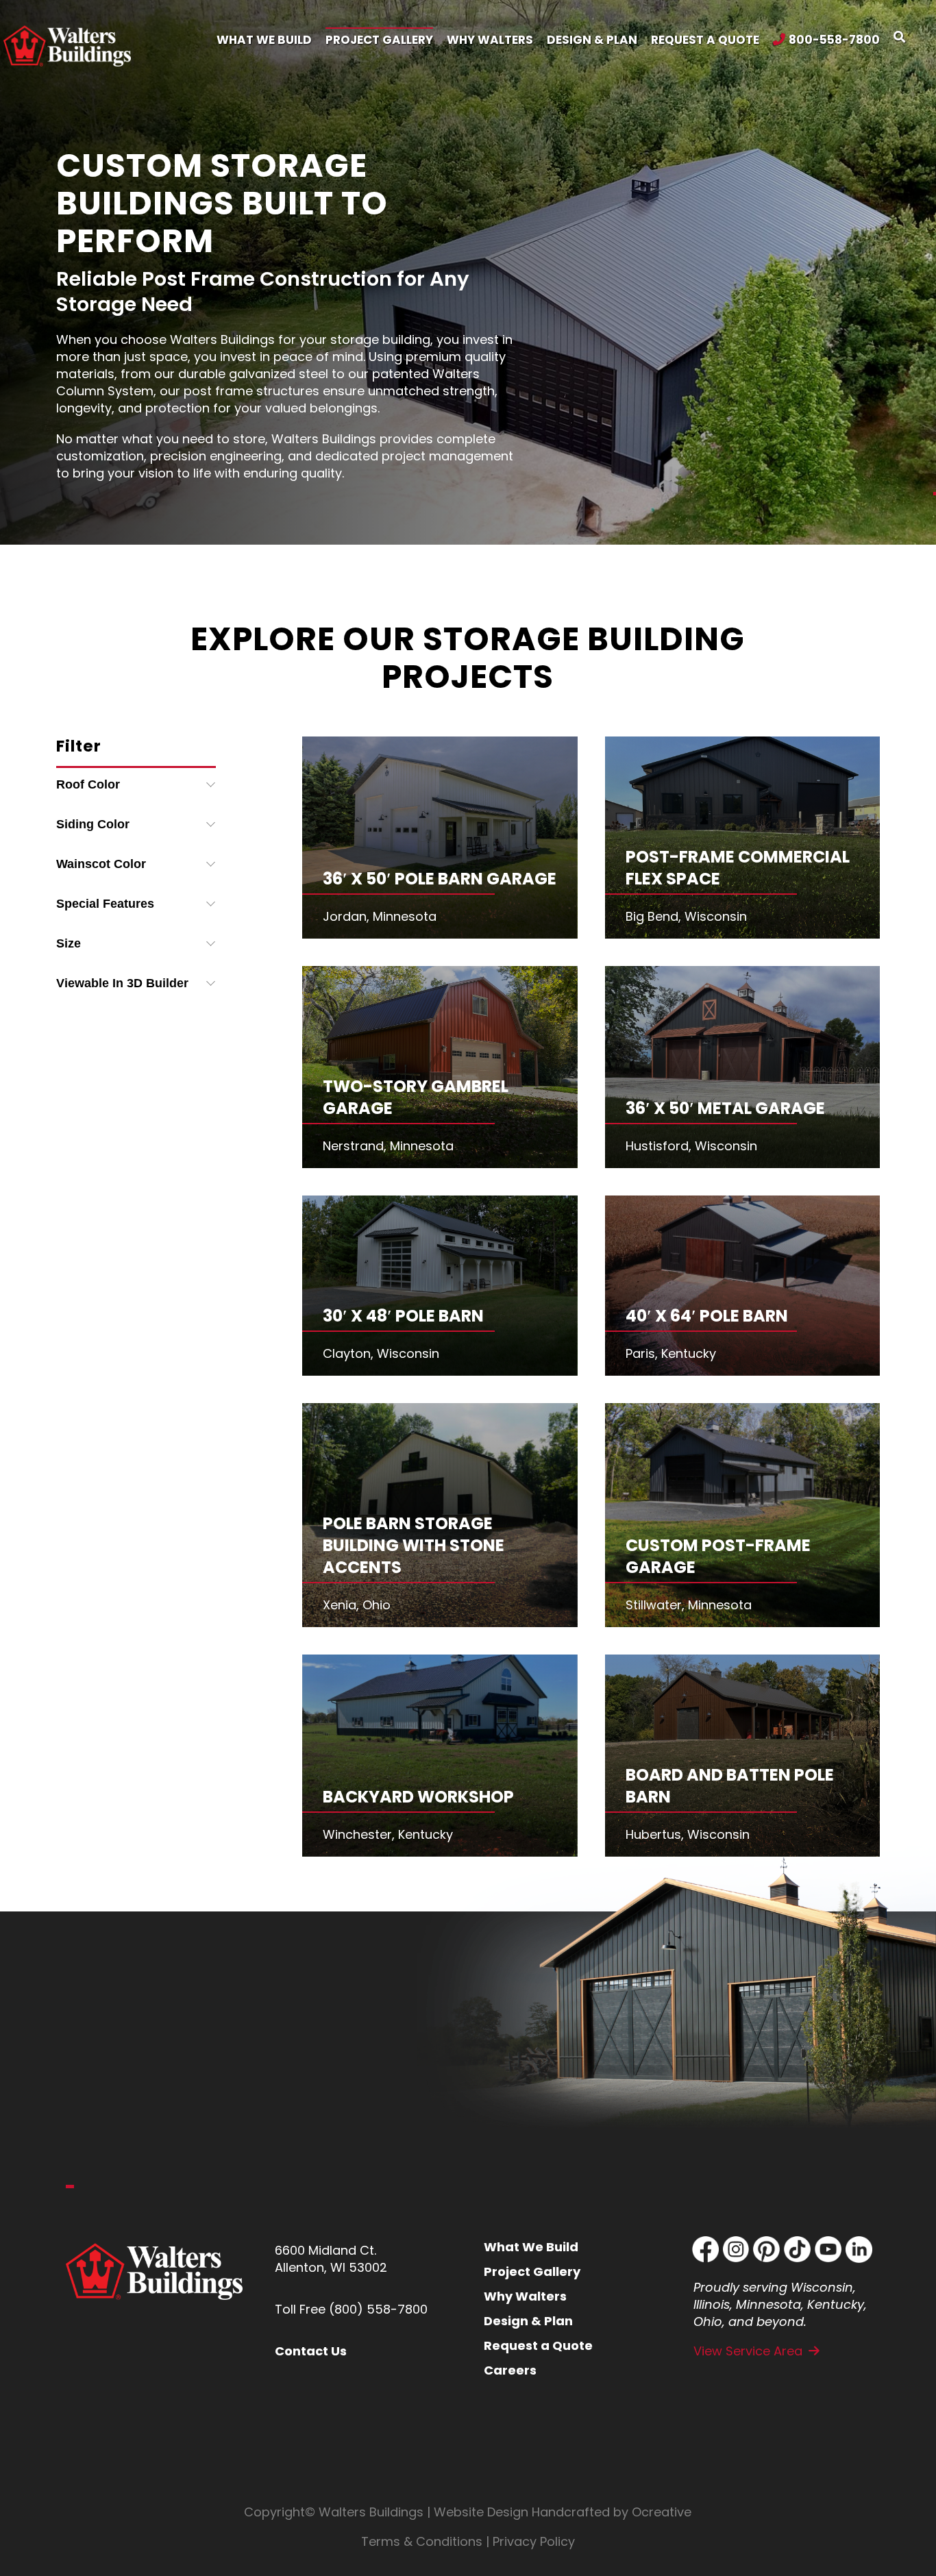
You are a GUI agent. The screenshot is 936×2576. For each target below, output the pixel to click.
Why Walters (525, 2296)
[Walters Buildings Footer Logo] (155, 2249)
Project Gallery (532, 2271)
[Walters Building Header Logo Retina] (67, 31)
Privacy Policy (534, 2541)
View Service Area (748, 2351)
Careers (510, 2370)
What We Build (531, 2247)
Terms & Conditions (422, 2541)
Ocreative (662, 2512)
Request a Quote (538, 2345)
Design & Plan (528, 2321)
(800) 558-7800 (378, 2309)
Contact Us (311, 2351)
